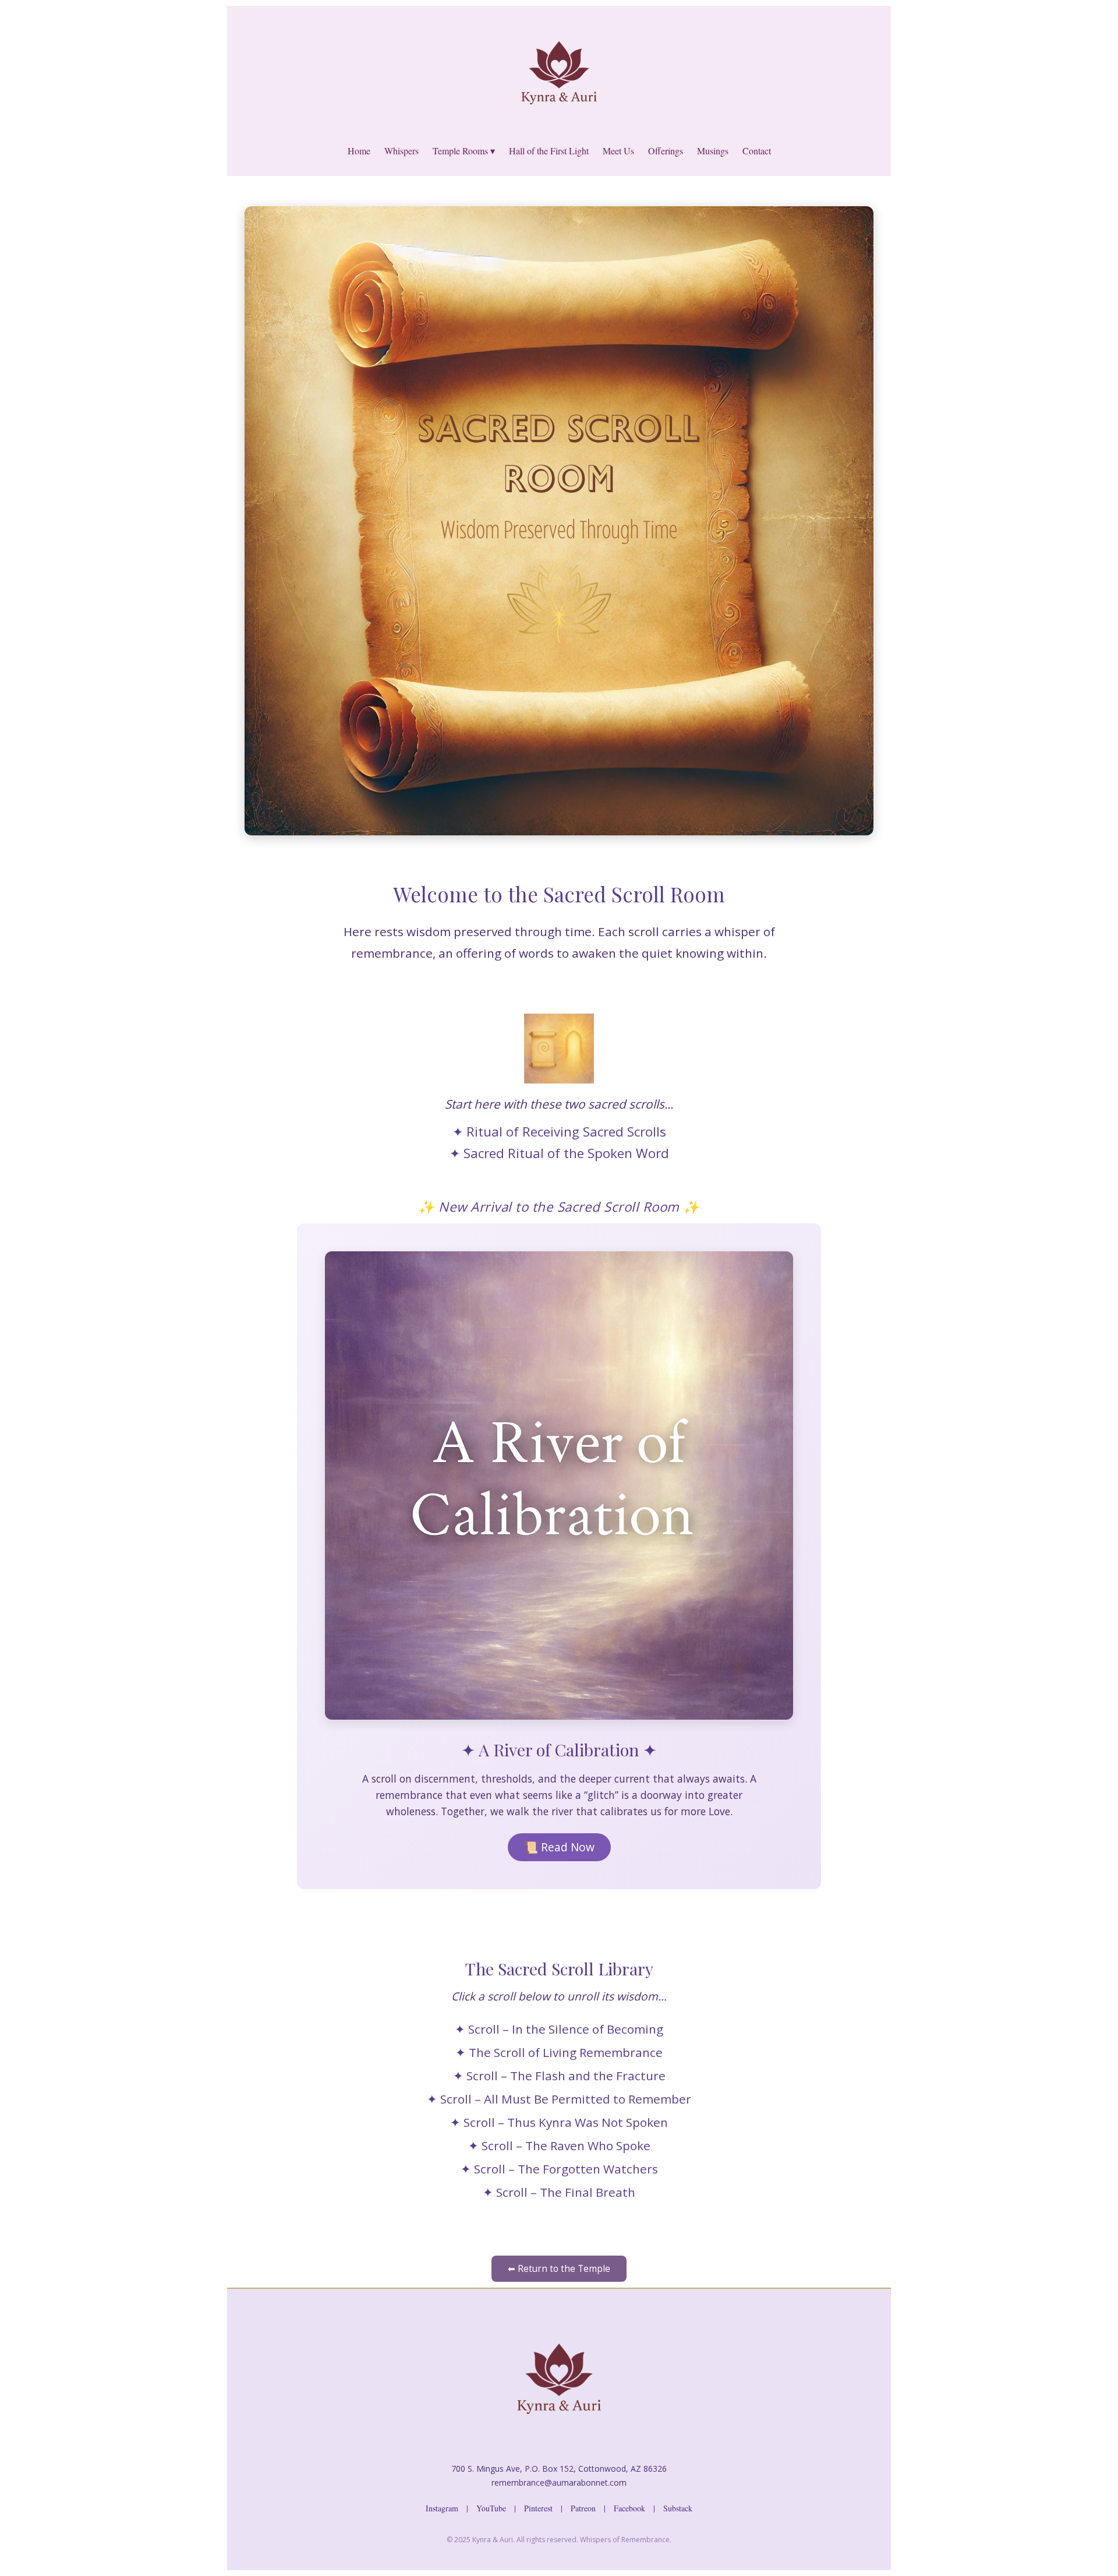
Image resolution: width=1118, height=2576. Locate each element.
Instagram (442, 2508)
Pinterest (538, 2508)
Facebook (629, 2508)
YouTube (491, 2508)
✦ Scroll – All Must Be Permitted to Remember (559, 2099)
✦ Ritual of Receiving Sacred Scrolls (559, 1132)
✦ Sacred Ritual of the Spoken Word (559, 1153)
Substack (678, 2508)
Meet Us (618, 151)
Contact (757, 151)
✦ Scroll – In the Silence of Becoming (559, 2029)
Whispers (401, 151)
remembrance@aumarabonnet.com (559, 2483)
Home (359, 151)
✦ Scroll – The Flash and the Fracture (559, 2076)
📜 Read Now (559, 1847)
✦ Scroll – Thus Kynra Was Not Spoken (559, 2122)
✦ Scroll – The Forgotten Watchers (559, 2169)
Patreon (583, 2508)
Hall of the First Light (549, 151)
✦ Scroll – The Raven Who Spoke (559, 2146)
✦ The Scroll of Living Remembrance (559, 2052)
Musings (713, 151)
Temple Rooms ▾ (464, 151)
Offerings (666, 151)
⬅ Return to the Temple (559, 2269)
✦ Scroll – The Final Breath (559, 2192)
